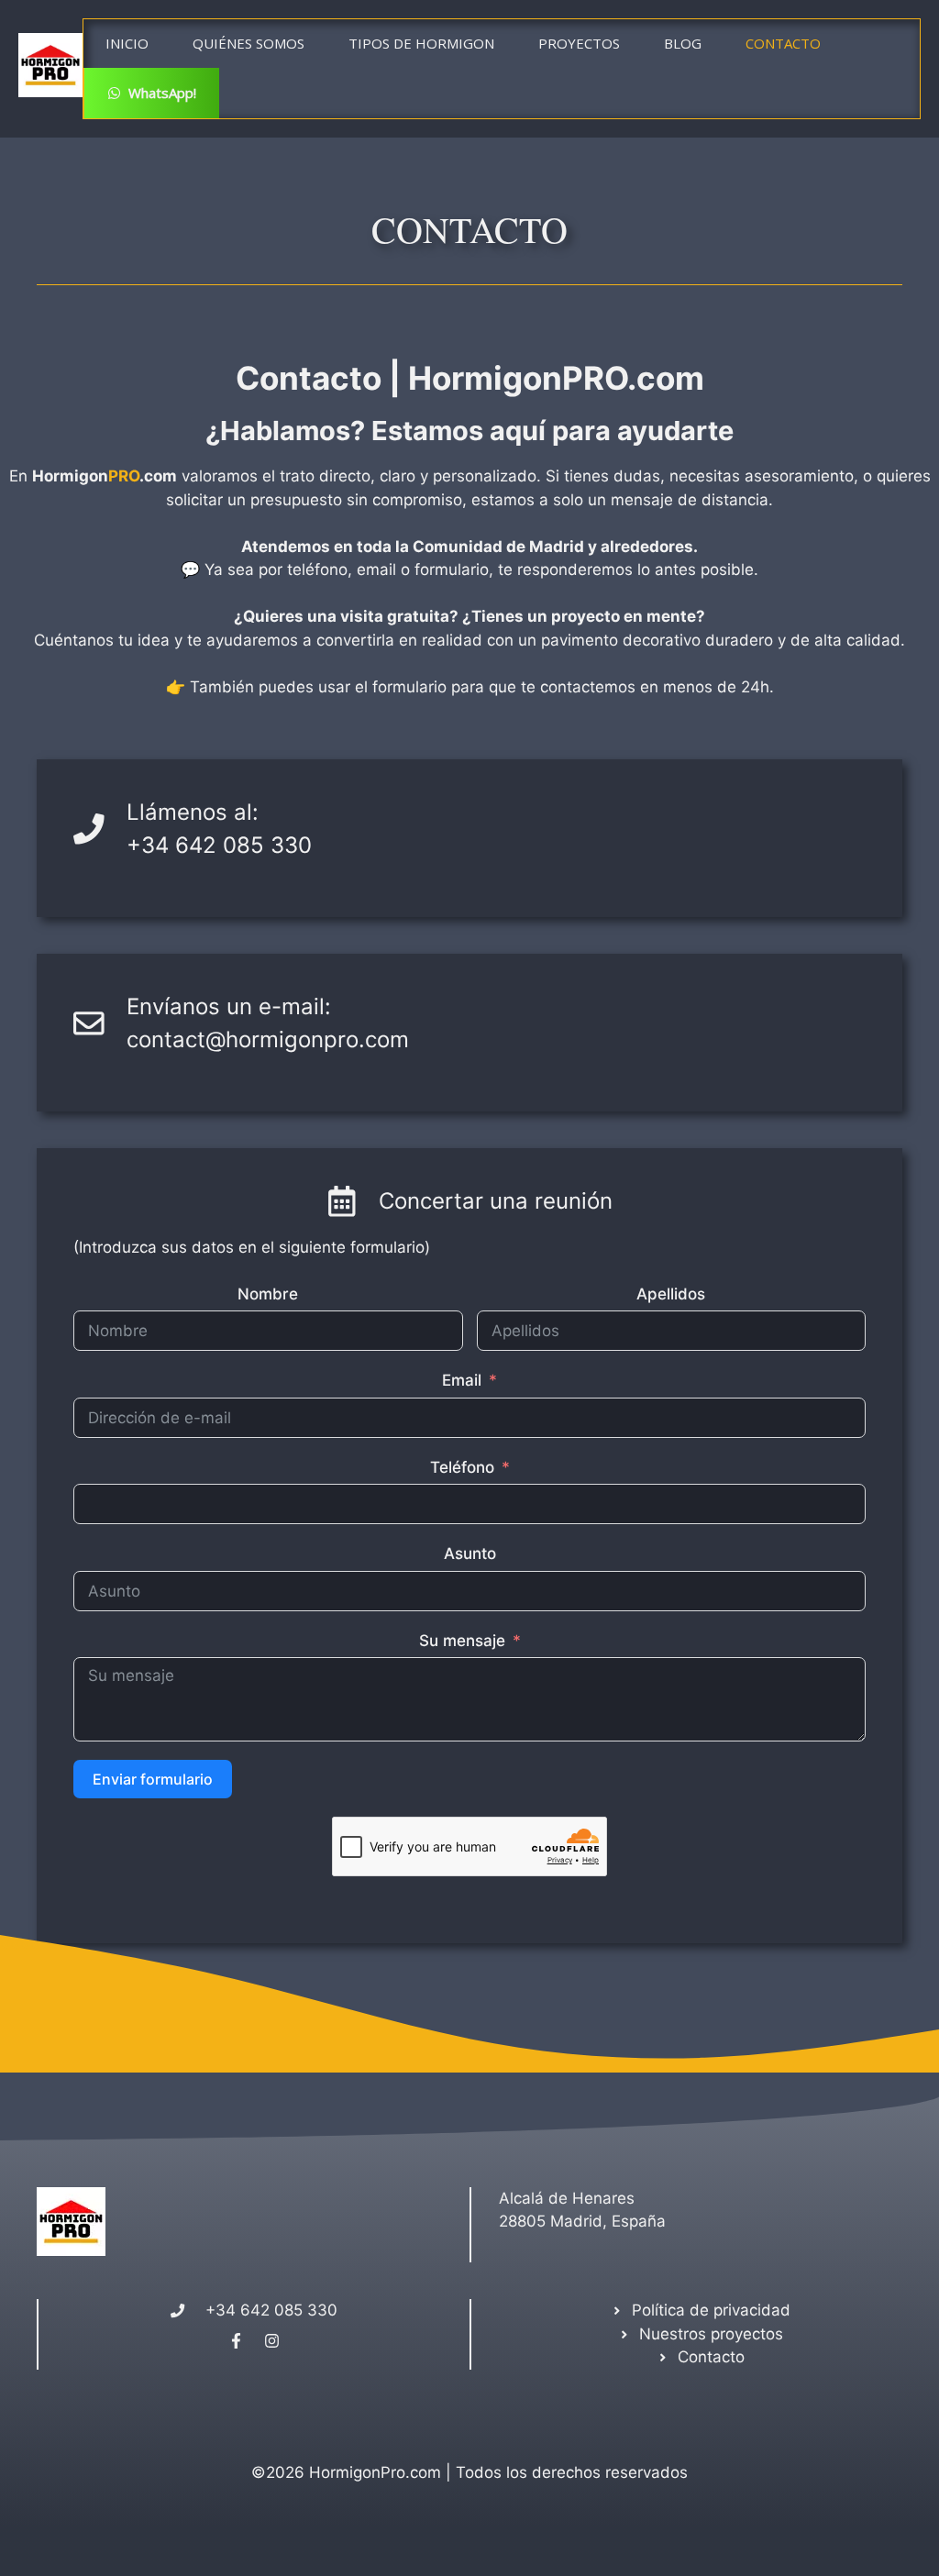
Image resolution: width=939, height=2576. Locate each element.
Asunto (470, 1553)
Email (462, 1380)
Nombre (268, 1294)
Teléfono (462, 1467)
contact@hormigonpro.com (268, 1039)
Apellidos (671, 1294)
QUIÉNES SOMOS (249, 43)
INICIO (127, 43)
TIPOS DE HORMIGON (421, 43)
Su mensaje (462, 1641)
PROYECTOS (579, 43)
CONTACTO (783, 43)
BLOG (683, 43)
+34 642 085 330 (219, 845)
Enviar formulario (153, 1779)
